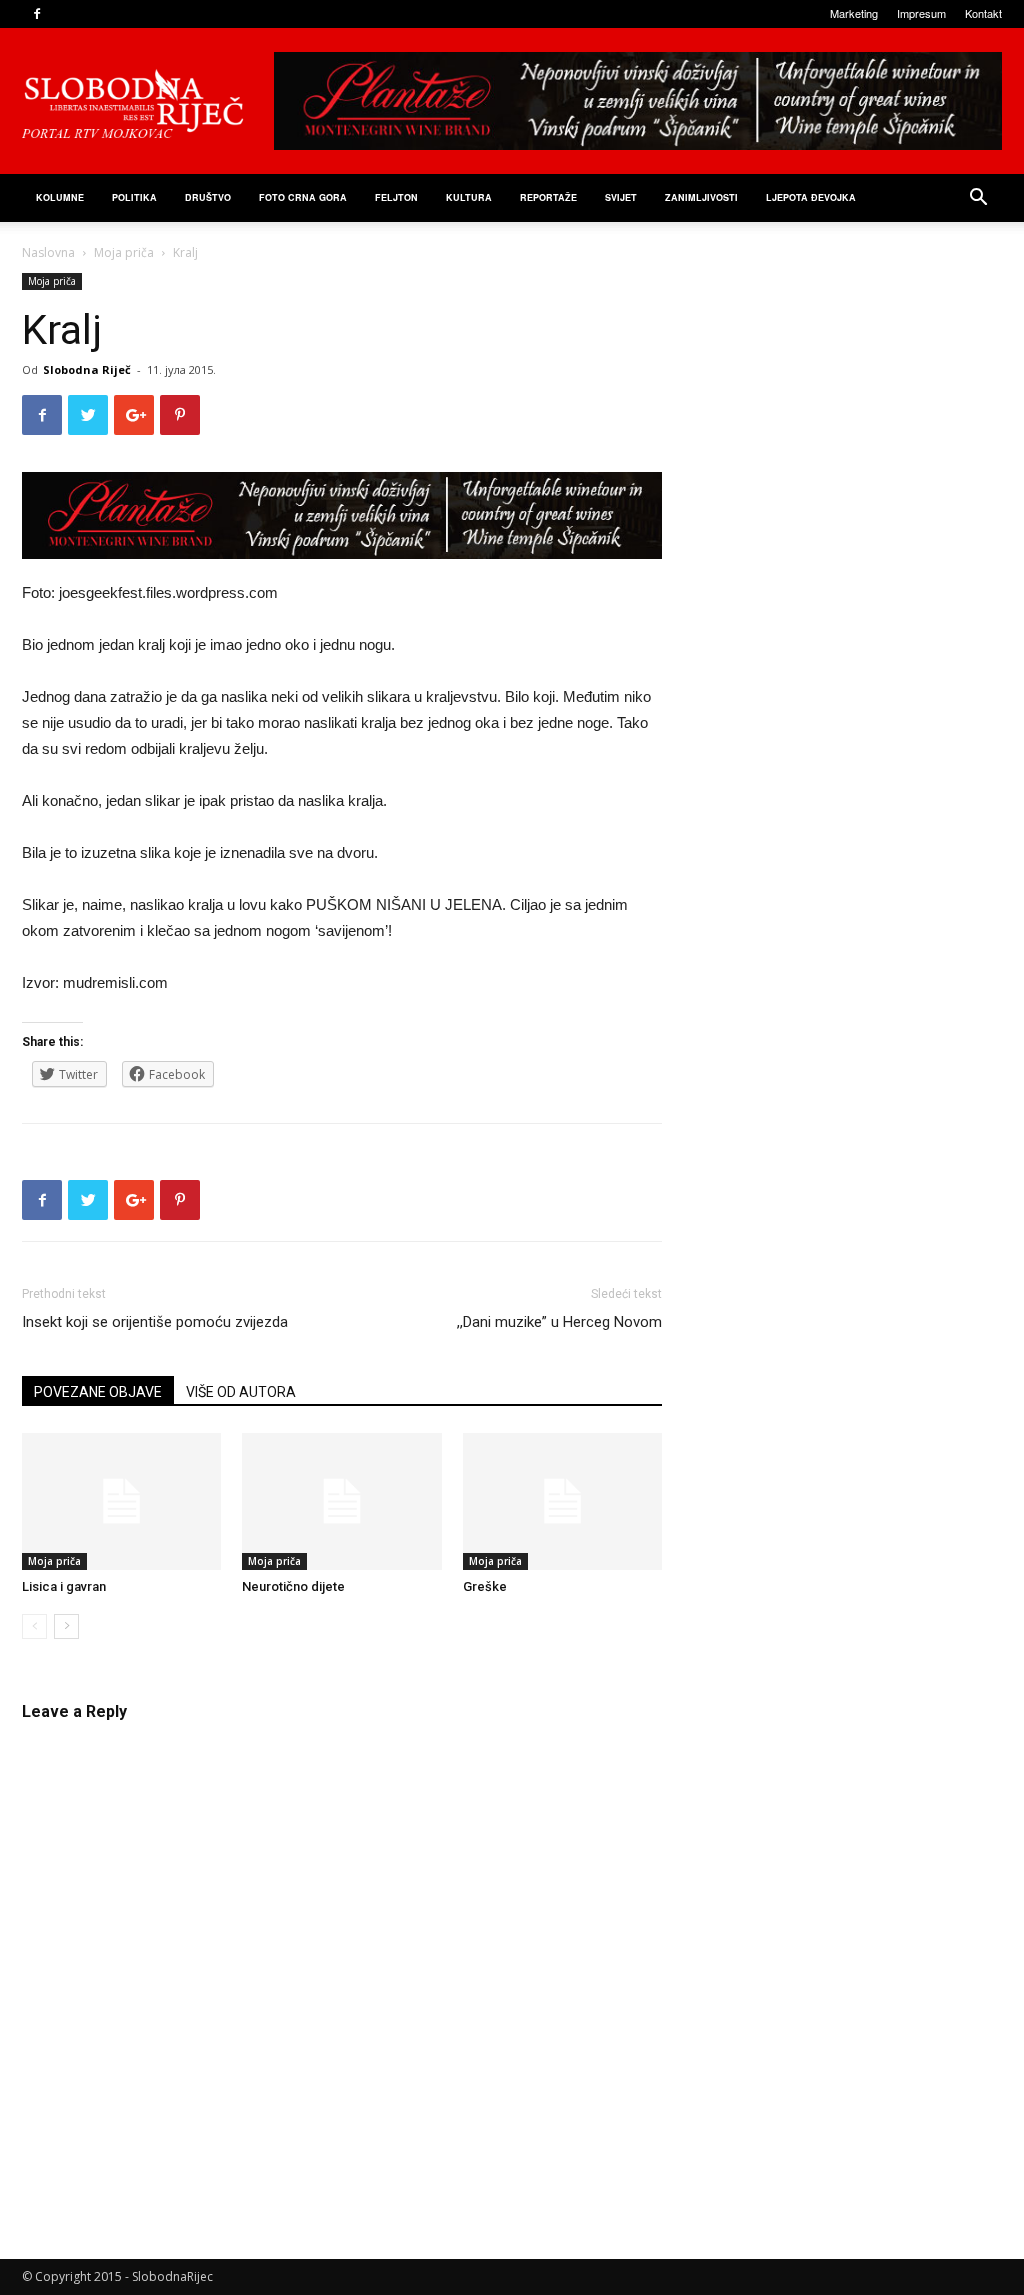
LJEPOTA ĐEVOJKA (811, 197)
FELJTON (396, 197)
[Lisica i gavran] (121, 1501)
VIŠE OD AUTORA (241, 1392)
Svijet (621, 197)
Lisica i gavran (64, 1586)
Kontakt (983, 13)
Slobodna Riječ (87, 369)
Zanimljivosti (701, 197)
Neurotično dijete (293, 1586)
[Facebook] (37, 14)
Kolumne (60, 197)
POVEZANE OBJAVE (98, 1392)
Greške (485, 1586)
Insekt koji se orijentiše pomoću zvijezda (155, 1322)
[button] (978, 199)
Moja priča (124, 252)
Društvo (208, 197)
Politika (134, 197)
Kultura (469, 197)
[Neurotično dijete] (341, 1501)
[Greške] (562, 1501)
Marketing (854, 13)
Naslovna (48, 252)
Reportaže (548, 197)
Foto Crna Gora (303, 197)
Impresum (921, 13)
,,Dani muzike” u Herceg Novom (559, 1322)
